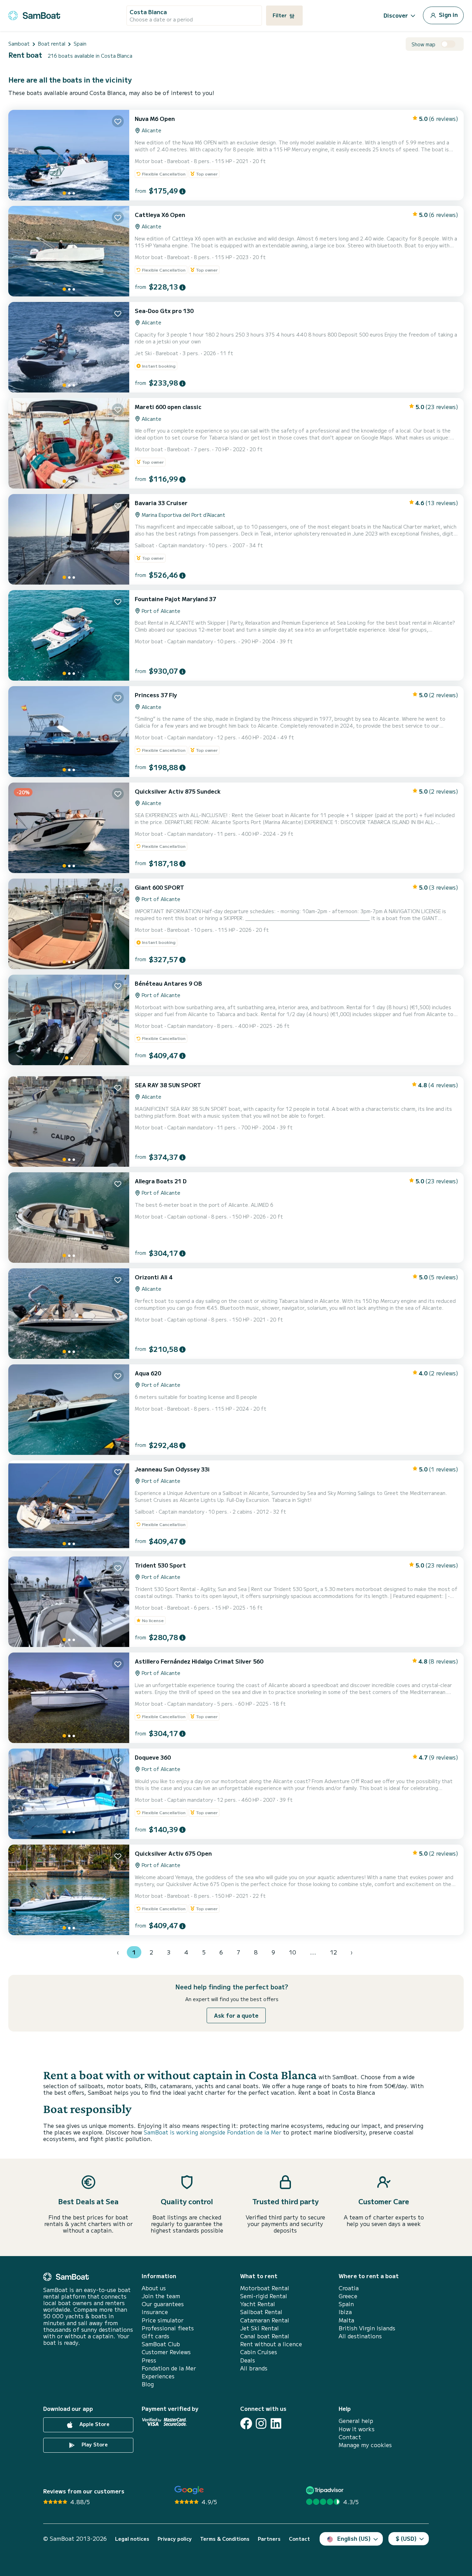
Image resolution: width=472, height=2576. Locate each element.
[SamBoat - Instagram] (261, 2423)
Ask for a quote (236, 2015)
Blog (148, 2384)
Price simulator (163, 2320)
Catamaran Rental (265, 2320)
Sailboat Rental (261, 2312)
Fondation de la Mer (169, 2368)
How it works (357, 2429)
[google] (189, 2490)
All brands (254, 2368)
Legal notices (132, 2539)
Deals (248, 2360)
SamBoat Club (161, 2344)
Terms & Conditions (225, 2539)
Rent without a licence (271, 2344)
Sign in (448, 15)
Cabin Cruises (259, 2352)
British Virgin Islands (367, 2328)
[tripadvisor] (326, 2490)
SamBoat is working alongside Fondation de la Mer (213, 2132)
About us (154, 2288)
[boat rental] (34, 14)
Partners (269, 2539)
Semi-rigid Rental (264, 2296)
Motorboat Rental (265, 2288)
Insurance (155, 2312)
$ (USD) (406, 2538)
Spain (346, 2304)
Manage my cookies (365, 2445)
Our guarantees (163, 2304)
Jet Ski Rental (259, 2328)
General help (356, 2421)
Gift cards (155, 2336)
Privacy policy (175, 2539)
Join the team (161, 2296)
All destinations (360, 2336)
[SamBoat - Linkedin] (276, 2423)
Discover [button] (396, 15)
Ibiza (345, 2312)
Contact (350, 2437)
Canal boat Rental (265, 2336)
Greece (348, 2296)
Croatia (349, 2288)
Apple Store (94, 2424)
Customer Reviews (166, 2352)
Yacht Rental (258, 2304)
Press (149, 2360)
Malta (346, 2320)
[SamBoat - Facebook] (246, 2423)
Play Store (94, 2445)
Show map (423, 44)
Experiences (158, 2376)
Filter (280, 15)
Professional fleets (168, 2328)
